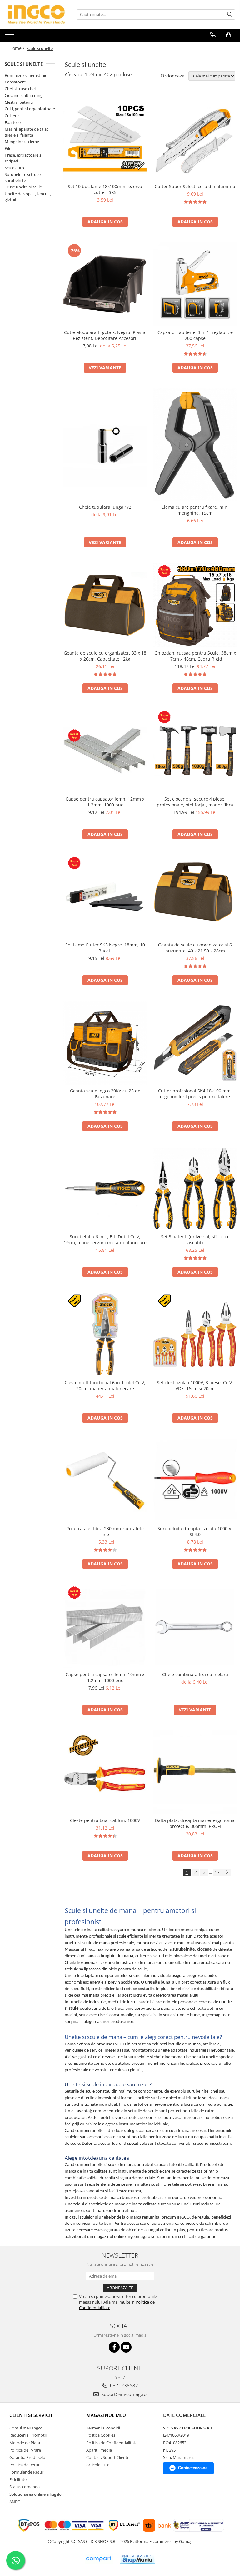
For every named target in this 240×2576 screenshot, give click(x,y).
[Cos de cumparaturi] (229, 35)
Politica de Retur (25, 2465)
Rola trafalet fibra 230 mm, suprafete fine (105, 1531)
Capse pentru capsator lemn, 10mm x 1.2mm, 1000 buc (105, 1677)
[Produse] (10, 37)
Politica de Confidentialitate (112, 2443)
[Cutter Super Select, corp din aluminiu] (195, 138)
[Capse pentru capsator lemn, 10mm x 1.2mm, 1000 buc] (105, 1626)
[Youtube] (126, 2347)
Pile (8, 148)
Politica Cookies (101, 2435)
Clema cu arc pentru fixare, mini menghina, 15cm (195, 510)
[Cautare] (230, 15)
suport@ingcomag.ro (123, 2394)
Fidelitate (18, 2479)
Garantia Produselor (28, 2457)
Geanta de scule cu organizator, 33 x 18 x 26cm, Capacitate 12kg (105, 656)
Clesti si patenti (19, 102)
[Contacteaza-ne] (213, 35)
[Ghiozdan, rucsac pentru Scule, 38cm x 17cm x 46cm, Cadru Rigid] (195, 605)
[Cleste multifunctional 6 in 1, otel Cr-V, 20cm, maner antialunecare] (105, 1335)
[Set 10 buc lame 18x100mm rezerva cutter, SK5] (105, 138)
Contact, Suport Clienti (107, 2457)
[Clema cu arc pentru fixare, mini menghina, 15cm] (195, 445)
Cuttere (12, 116)
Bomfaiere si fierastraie (26, 75)
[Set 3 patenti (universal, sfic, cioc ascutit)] (195, 1188)
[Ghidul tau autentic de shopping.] (99, 2559)
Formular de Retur (26, 2472)
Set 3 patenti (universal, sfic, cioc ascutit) (195, 1240)
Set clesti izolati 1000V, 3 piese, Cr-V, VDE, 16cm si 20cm (195, 1385)
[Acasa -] (36, 14)
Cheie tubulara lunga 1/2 (105, 507)
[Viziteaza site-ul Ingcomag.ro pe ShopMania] (137, 2559)
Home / (17, 48)
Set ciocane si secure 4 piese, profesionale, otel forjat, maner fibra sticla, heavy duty (195, 802)
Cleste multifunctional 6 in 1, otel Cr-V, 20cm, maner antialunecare (105, 1385)
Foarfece (13, 122)
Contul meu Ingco (26, 2428)
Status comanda (25, 2487)
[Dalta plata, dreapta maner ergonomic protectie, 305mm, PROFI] (195, 1772)
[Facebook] (114, 2347)
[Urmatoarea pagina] (227, 1872)
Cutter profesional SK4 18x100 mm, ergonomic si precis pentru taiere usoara (195, 1094)
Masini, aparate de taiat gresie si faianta (26, 132)
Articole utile (98, 2465)
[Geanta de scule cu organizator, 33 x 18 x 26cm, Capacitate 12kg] (105, 605)
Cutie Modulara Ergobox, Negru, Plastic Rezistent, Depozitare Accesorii (105, 335)
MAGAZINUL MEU (106, 2415)
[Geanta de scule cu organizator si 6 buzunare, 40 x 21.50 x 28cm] (195, 897)
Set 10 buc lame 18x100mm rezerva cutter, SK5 (105, 189)
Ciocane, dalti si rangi (24, 95)
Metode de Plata (25, 2443)
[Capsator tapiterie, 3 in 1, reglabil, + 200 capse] (195, 284)
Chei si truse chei (20, 89)
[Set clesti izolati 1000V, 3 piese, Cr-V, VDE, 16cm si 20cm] (195, 1335)
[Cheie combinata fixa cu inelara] (195, 1626)
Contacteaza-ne (193, 2468)
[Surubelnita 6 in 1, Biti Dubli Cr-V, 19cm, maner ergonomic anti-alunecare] (105, 1189)
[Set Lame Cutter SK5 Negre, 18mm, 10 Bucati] (105, 897)
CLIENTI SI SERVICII (31, 2415)
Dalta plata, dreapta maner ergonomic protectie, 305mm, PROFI (195, 1823)
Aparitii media (99, 2450)
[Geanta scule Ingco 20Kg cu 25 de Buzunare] (105, 1043)
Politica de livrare (25, 2450)
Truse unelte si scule (23, 187)
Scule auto (14, 168)
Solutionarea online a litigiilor (36, 2494)
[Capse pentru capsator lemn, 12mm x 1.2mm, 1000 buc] (105, 751)
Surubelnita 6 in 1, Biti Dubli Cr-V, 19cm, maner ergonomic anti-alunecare (105, 1240)
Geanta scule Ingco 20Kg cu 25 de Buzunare (105, 1094)
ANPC (15, 2502)
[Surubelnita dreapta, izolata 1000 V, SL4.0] (195, 1480)
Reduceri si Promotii (28, 2435)
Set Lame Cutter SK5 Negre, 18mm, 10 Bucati (105, 948)
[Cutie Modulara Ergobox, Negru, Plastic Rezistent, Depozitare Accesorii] (105, 284)
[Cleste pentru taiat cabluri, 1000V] (105, 1772)
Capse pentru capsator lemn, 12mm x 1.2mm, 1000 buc (105, 802)
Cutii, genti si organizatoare (30, 109)
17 (217, 1872)
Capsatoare (15, 82)
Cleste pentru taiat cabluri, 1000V (105, 1820)
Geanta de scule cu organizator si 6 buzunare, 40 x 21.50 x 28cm (195, 948)
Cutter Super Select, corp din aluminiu (195, 186)
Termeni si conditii (103, 2428)
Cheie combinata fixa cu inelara (195, 1674)
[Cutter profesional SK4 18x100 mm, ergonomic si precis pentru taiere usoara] (195, 1043)
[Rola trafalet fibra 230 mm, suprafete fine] (105, 1480)
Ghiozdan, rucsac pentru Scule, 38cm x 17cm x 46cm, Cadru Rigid (195, 656)
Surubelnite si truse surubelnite (23, 177)
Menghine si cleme (22, 142)
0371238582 (123, 2385)
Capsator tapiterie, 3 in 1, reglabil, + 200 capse (195, 335)
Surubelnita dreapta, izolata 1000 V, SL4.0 (195, 1531)
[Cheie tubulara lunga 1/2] (105, 445)
